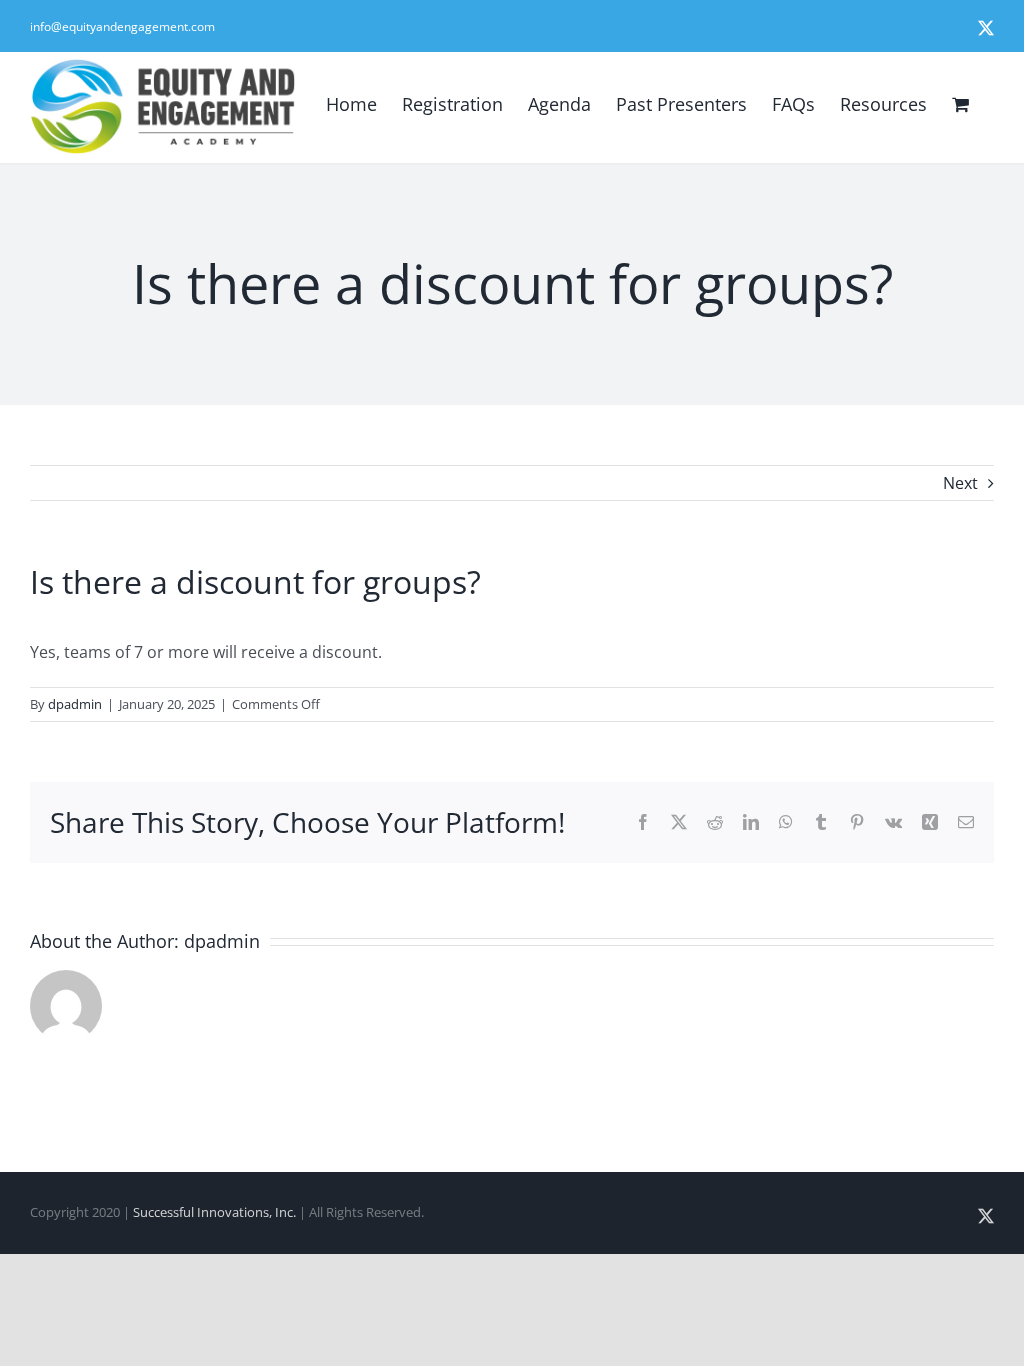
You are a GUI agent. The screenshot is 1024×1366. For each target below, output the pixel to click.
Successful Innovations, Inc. (214, 1212)
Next (960, 483)
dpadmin (75, 704)
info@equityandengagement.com (122, 26)
